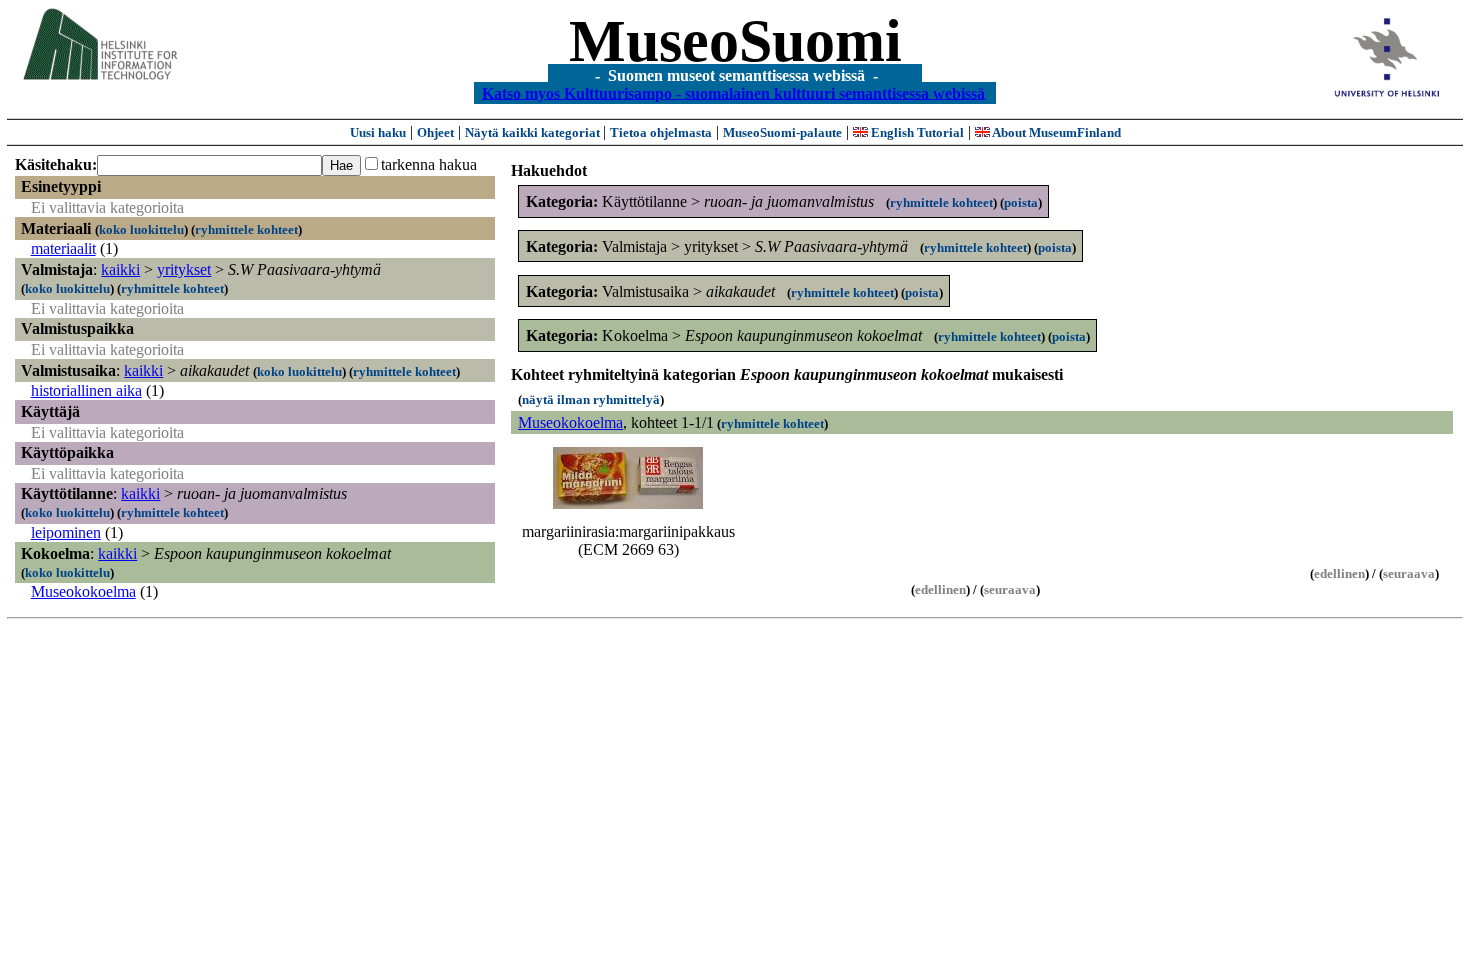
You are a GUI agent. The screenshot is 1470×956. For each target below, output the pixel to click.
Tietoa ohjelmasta (661, 132)
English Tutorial (916, 132)
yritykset (184, 269)
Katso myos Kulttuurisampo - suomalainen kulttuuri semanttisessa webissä (733, 92)
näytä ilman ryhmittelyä (591, 399)
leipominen (66, 532)
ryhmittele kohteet (246, 229)
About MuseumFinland (1055, 132)
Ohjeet (435, 132)
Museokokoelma (83, 591)
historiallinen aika (86, 390)
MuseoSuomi (735, 41)
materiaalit (63, 248)
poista (1021, 202)
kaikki (120, 269)
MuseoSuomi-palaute (782, 132)
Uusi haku (378, 132)
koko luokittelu (141, 229)
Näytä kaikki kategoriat (534, 132)
